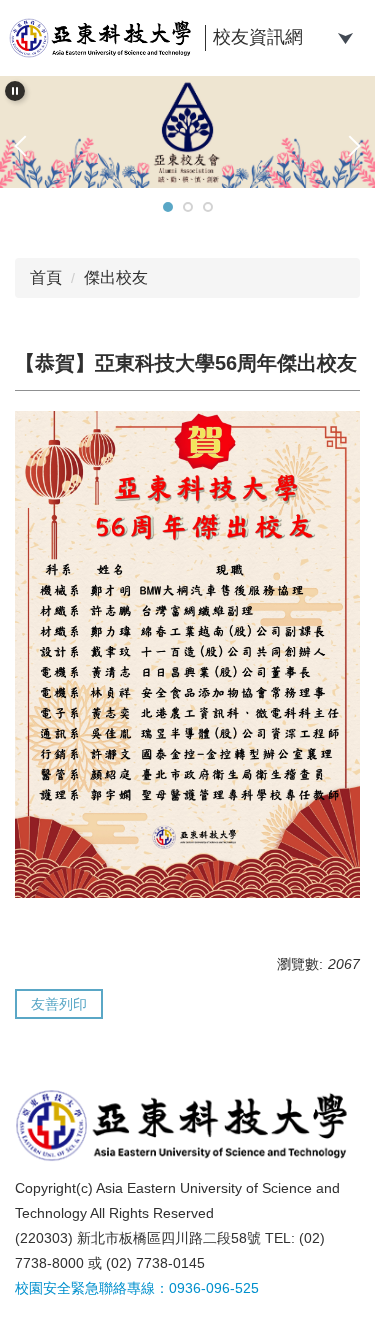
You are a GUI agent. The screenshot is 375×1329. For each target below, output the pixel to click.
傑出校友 (116, 277)
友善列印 (59, 1004)
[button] (15, 91)
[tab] (168, 207)
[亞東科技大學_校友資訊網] (103, 38)
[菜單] (345, 36)
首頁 (46, 277)
